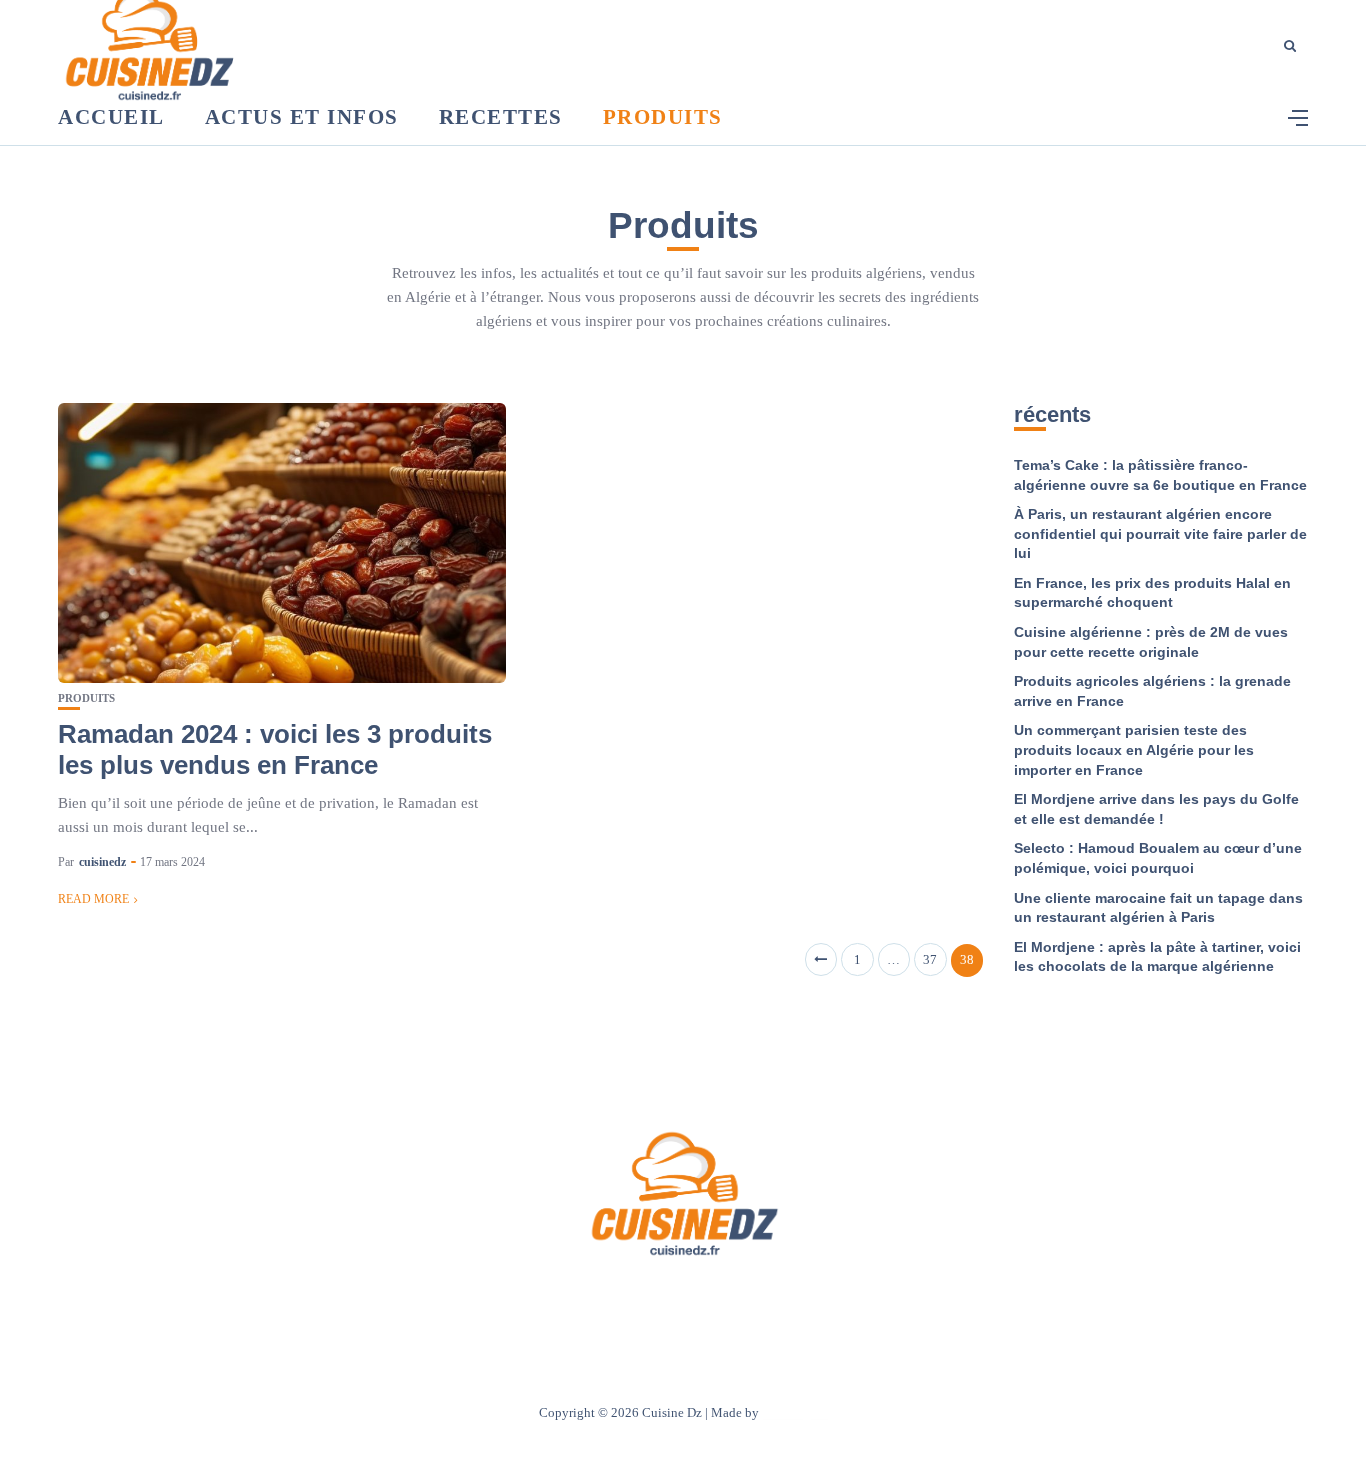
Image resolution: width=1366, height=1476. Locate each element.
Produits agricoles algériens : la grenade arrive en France (1152, 691)
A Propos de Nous (563, 1298)
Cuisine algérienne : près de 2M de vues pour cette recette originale (1151, 642)
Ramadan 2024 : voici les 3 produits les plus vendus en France (275, 749)
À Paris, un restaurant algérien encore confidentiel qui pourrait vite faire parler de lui (1160, 533)
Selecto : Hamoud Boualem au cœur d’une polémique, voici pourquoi (1158, 858)
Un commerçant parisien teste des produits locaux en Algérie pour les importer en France (1134, 749)
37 (930, 959)
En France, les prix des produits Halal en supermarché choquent (1152, 593)
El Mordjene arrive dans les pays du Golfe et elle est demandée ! (1156, 809)
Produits (663, 117)
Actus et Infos (302, 117)
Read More (93, 899)
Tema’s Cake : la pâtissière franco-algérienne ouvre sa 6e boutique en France (1160, 475)
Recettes (501, 117)
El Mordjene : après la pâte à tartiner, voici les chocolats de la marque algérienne (1157, 957)
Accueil (111, 117)
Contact (656, 1298)
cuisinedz (102, 862)
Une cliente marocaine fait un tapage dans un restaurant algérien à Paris (1158, 908)
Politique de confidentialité (776, 1298)
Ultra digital (795, 1412)
